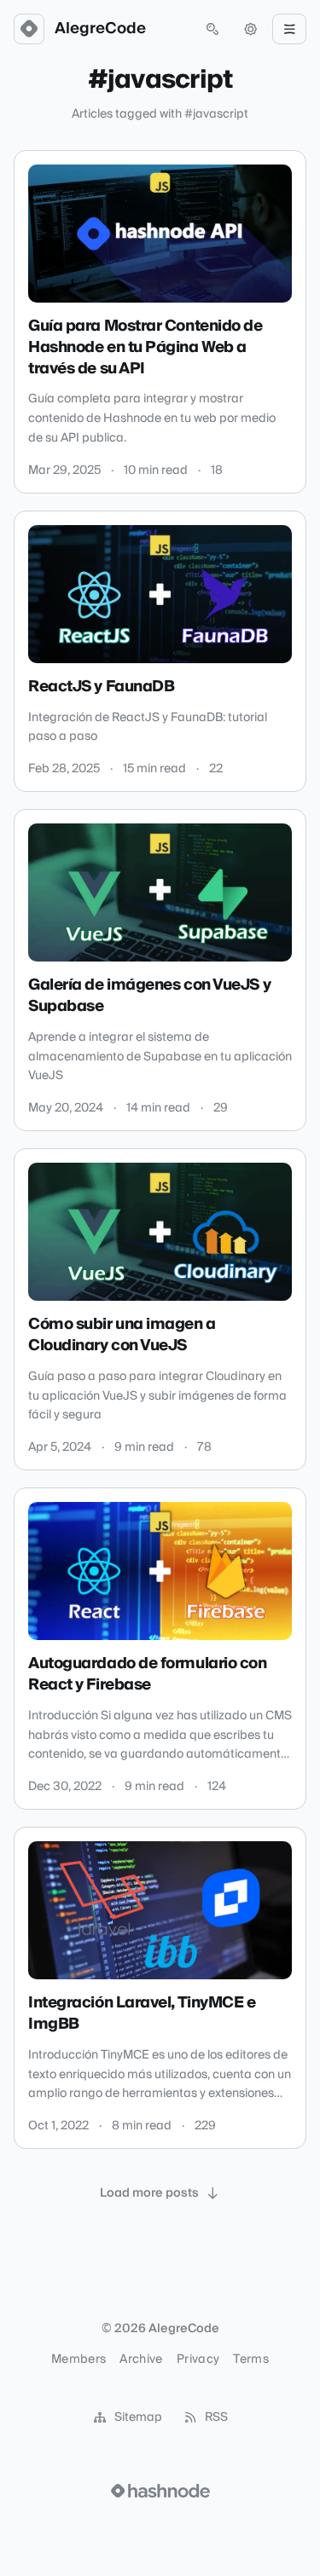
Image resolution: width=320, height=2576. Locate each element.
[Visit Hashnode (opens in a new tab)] (160, 2491)
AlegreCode (100, 29)
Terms (251, 2359)
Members (79, 2359)
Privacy (198, 2359)
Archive (141, 2359)
